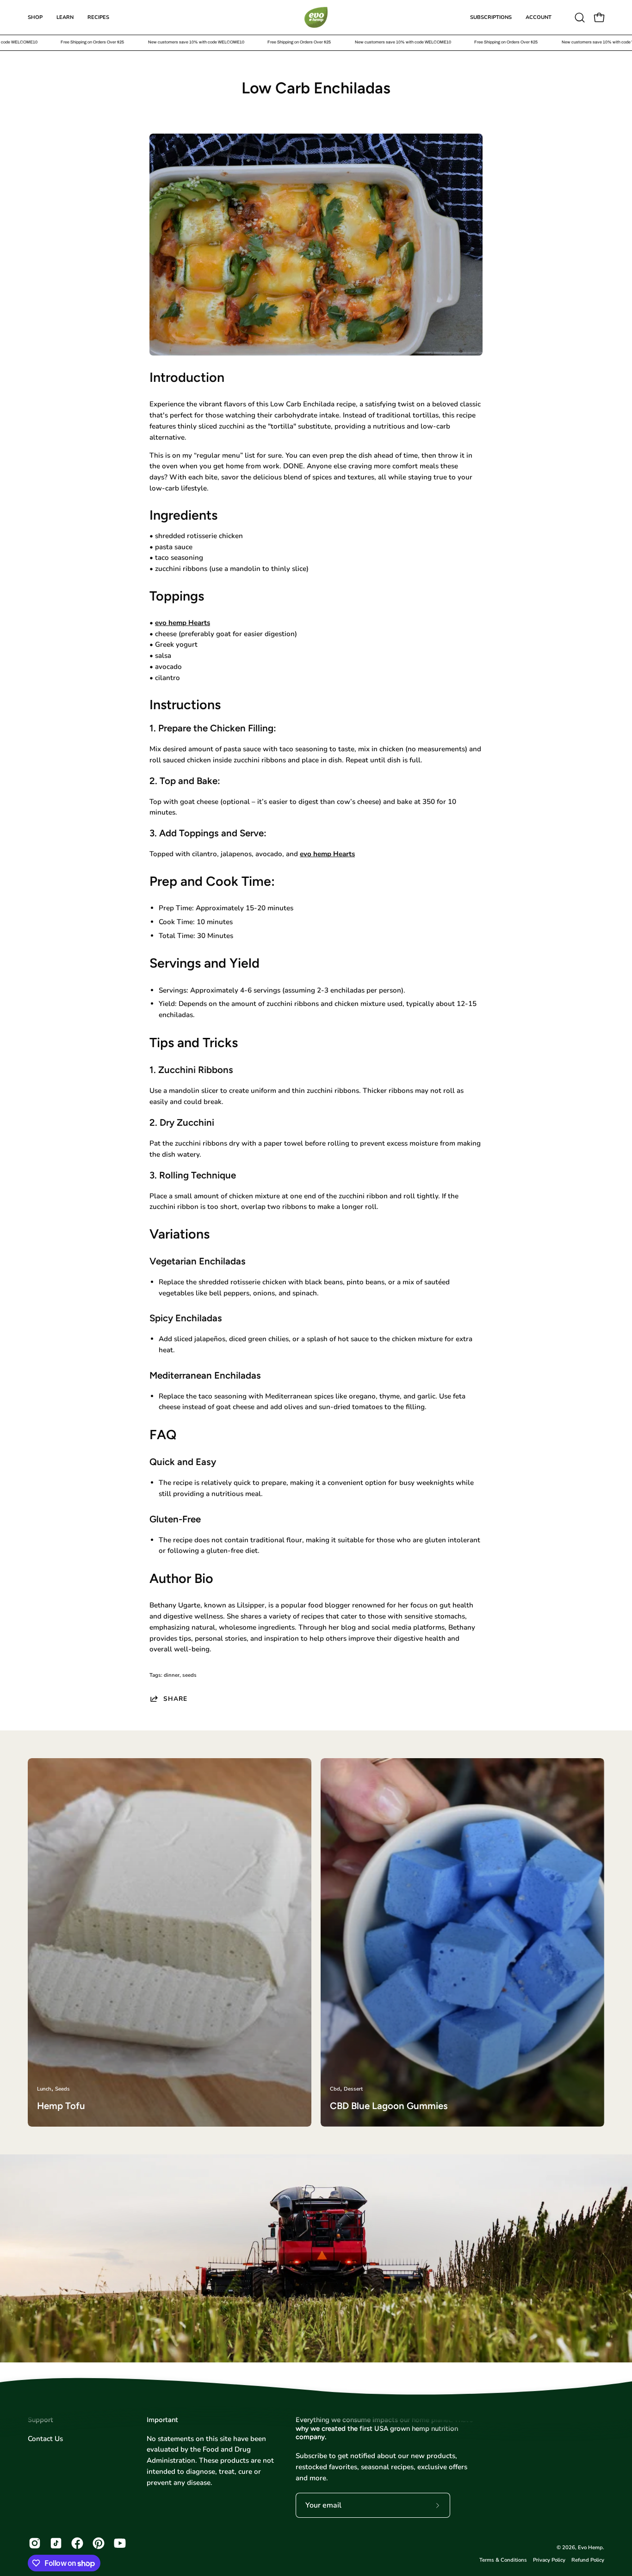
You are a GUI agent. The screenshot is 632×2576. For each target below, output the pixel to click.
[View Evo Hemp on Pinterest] (99, 2543)
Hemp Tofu (61, 2106)
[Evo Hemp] (316, 17)
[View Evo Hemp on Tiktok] (56, 2543)
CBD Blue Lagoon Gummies (389, 2106)
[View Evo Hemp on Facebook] (77, 2543)
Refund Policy (588, 2560)
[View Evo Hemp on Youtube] (120, 2543)
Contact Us (45, 2439)
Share (175, 1699)
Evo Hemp (590, 2547)
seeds (189, 1675)
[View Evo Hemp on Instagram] (35, 2543)
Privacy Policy (549, 2560)
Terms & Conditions (503, 2560)
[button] (580, 18)
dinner (172, 1675)
